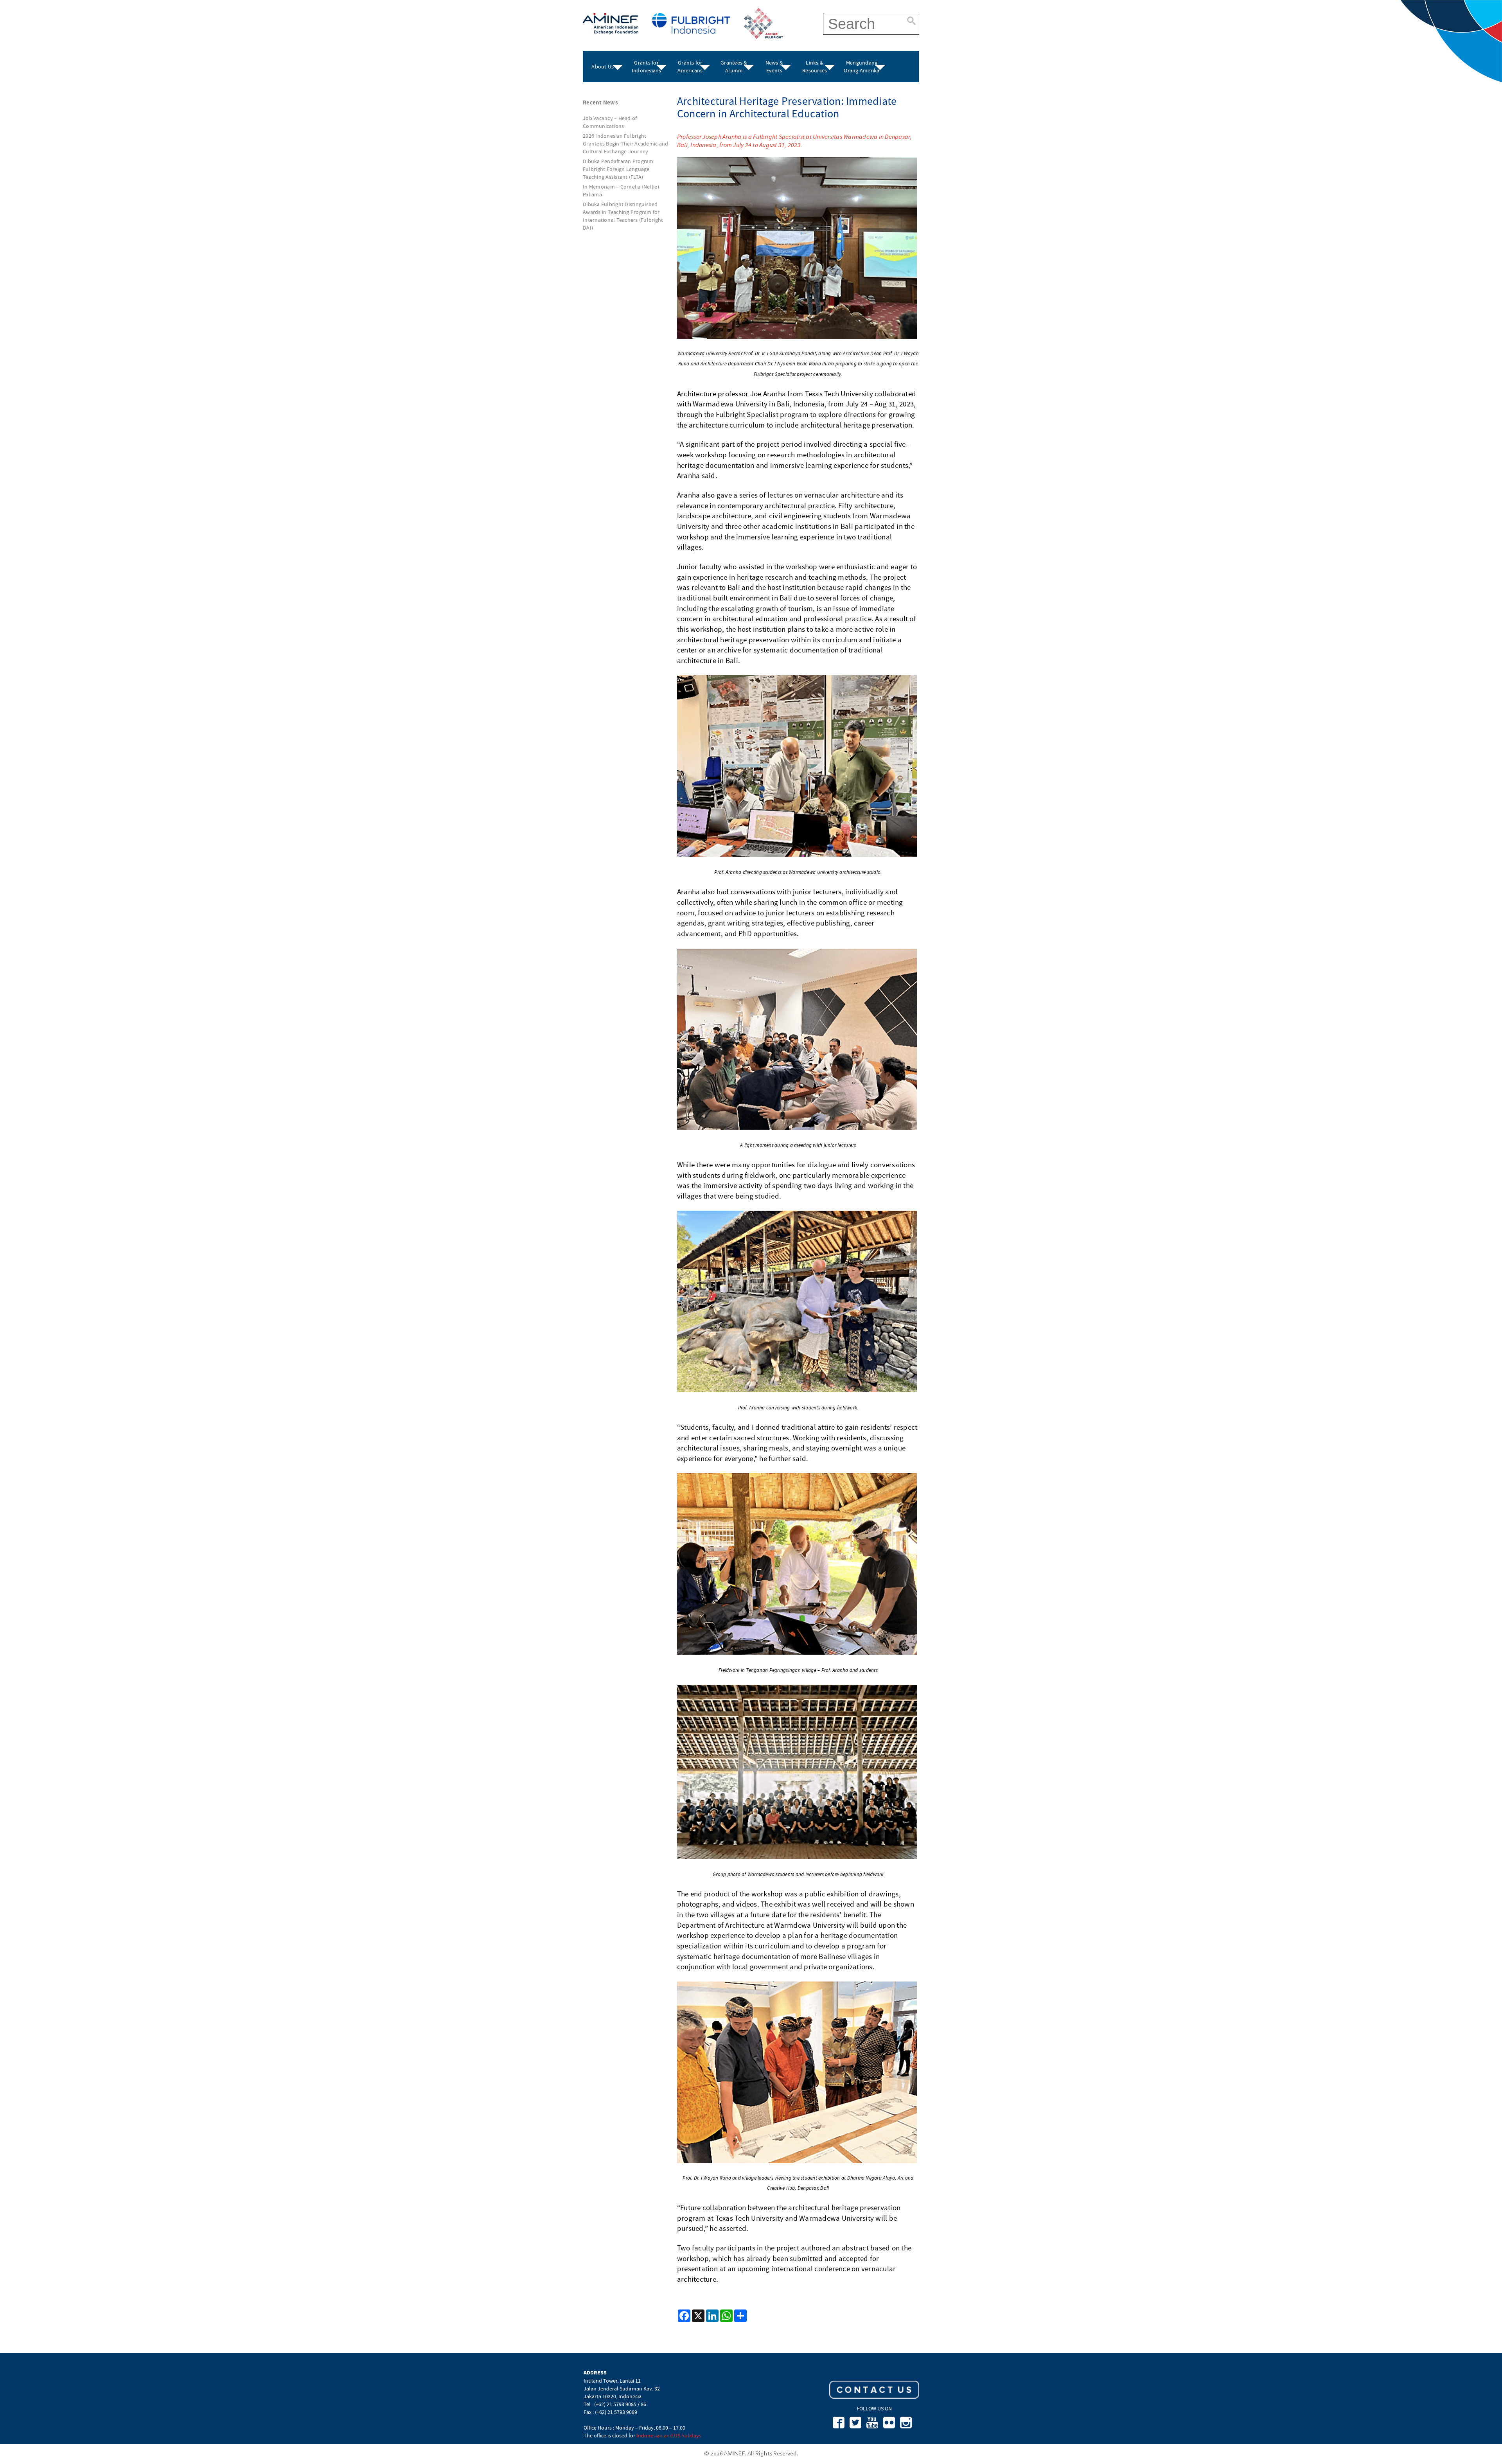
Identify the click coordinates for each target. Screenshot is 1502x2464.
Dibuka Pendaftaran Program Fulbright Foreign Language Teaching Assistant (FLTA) (618, 169)
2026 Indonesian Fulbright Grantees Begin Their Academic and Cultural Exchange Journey (625, 144)
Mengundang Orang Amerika (861, 66)
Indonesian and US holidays (669, 2435)
